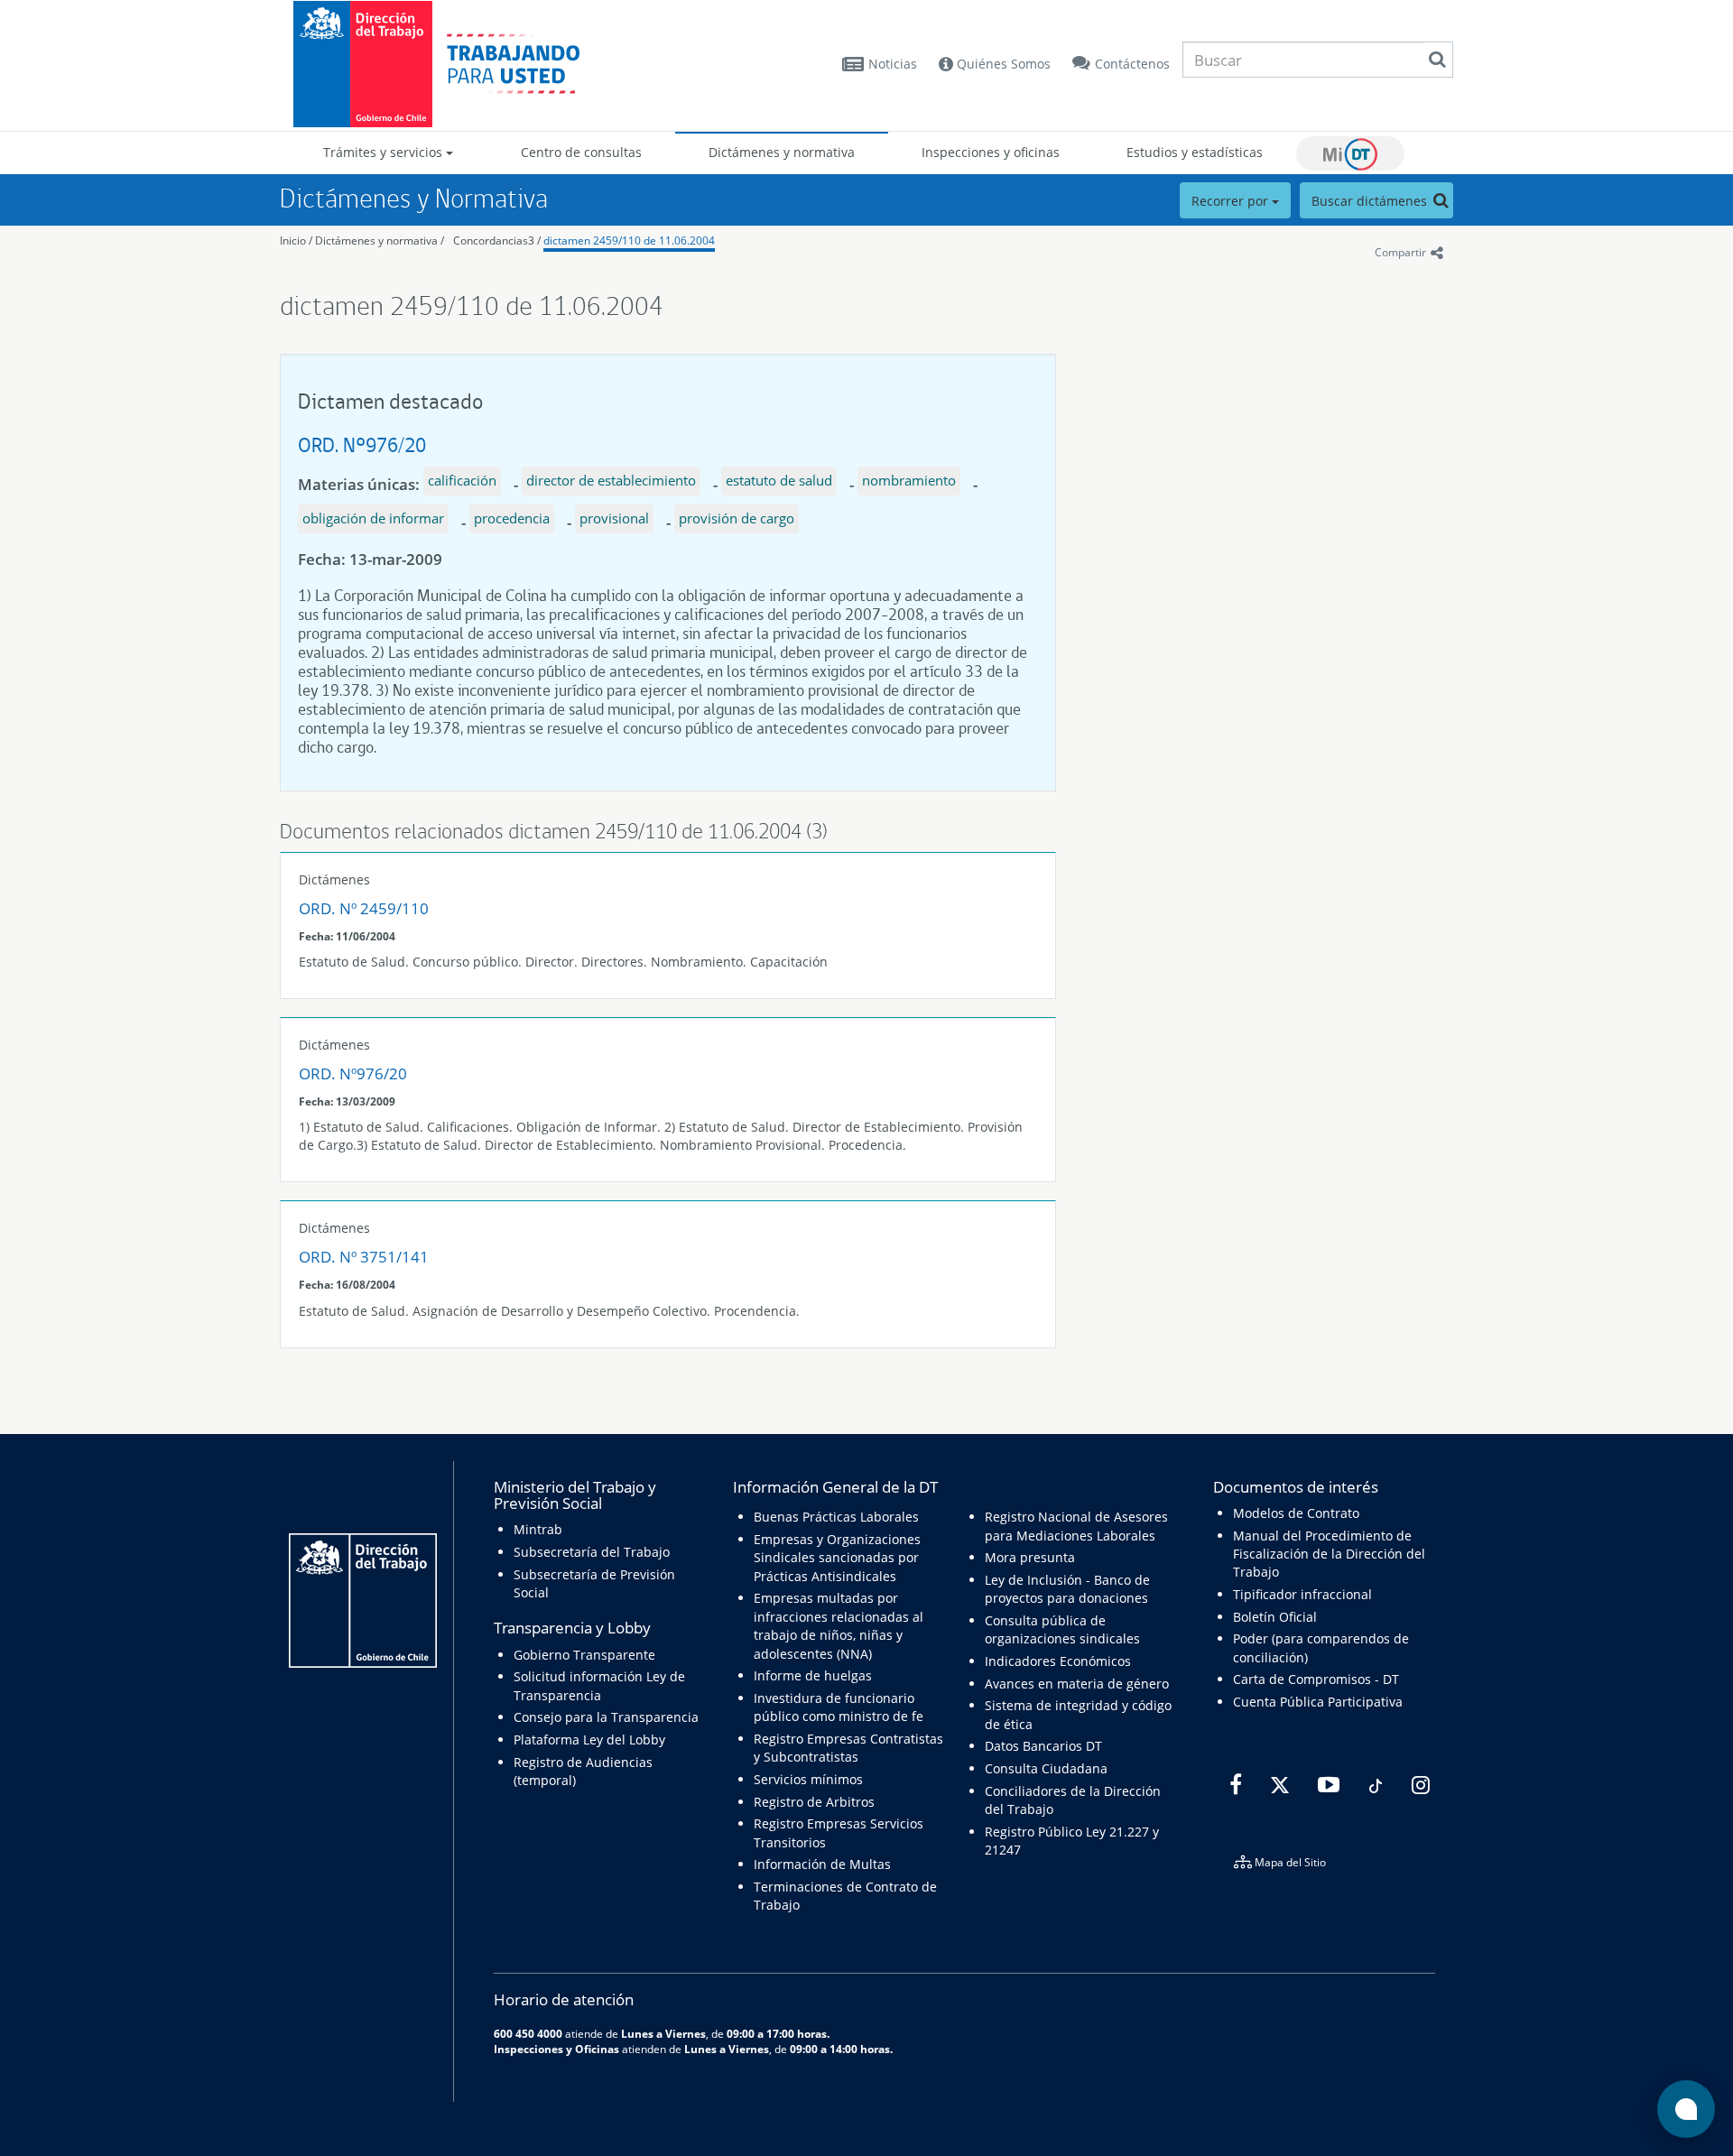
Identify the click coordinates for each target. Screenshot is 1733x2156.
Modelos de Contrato (1296, 1513)
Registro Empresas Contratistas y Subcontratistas (848, 1748)
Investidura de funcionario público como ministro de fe (839, 1707)
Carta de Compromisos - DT (1316, 1679)
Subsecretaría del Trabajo (592, 1552)
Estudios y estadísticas (1195, 152)
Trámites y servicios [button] (385, 152)
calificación (462, 480)
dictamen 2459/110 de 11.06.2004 (629, 241)
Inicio (293, 241)
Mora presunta (1030, 1557)
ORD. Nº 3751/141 (364, 1257)
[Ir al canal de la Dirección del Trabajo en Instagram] (1418, 1785)
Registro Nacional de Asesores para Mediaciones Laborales (1076, 1526)
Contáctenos (1132, 64)
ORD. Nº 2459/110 (364, 908)
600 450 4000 (528, 2033)
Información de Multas (822, 1864)
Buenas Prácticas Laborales (836, 1517)
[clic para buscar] (1437, 60)
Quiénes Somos (1002, 64)
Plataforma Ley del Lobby (589, 1740)
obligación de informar (373, 518)
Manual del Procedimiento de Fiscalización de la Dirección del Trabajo (1329, 1554)
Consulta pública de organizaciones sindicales (1062, 1629)
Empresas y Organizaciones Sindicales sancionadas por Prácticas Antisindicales (837, 1558)
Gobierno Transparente (584, 1655)
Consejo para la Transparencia (606, 1717)
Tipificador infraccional (1302, 1594)
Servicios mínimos (808, 1779)
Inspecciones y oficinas (991, 152)
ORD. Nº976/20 (362, 444)
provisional (614, 518)
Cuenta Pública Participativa (1318, 1702)
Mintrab (538, 1529)
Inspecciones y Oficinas (556, 2049)
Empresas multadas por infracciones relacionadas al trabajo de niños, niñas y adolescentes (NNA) (839, 1625)
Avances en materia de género (1077, 1684)
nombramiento (909, 480)
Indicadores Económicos (1058, 1661)
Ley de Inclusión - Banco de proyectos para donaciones (1067, 1589)
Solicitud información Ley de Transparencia (599, 1685)
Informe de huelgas (813, 1675)
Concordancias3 (494, 241)
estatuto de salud (779, 480)
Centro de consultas (581, 152)
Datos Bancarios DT (1043, 1746)
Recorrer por (1232, 201)
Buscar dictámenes (1371, 201)
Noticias (893, 64)
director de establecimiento (611, 480)
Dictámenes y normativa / (380, 241)
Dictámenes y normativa (782, 152)
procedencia (512, 518)
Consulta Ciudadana (1046, 1768)
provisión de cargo (737, 518)
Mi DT (1350, 153)
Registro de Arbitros (814, 1802)
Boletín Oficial (1275, 1617)
